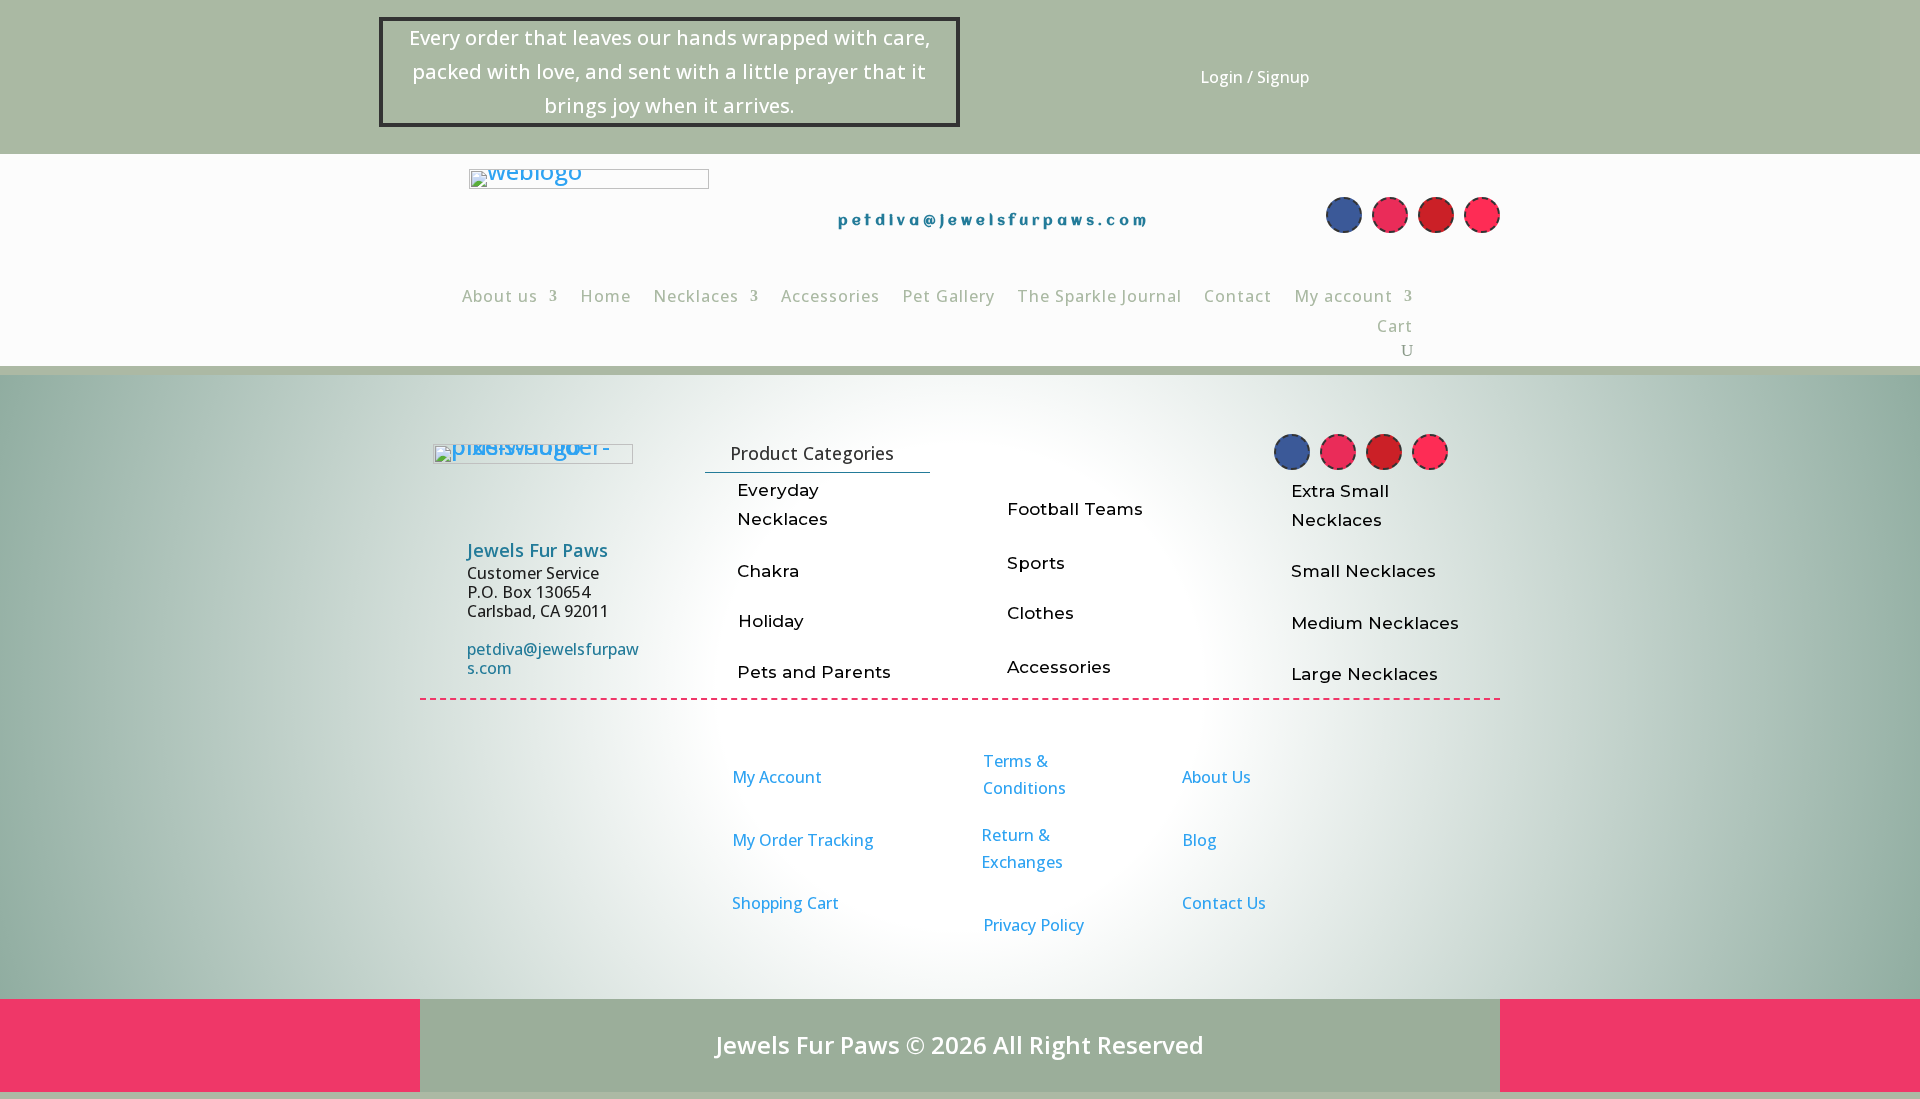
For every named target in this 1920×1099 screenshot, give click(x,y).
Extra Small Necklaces (1340, 505)
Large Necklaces (1364, 674)
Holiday (771, 621)
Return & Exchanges (1022, 848)
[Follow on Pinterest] (1436, 215)
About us (500, 298)
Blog (1199, 840)
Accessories (830, 298)
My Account (777, 777)
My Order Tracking (803, 840)
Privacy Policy (1033, 925)
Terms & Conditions (1024, 774)
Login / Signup (1254, 77)
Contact (1238, 298)
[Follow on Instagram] (1390, 215)
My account (1343, 298)
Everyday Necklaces (782, 504)
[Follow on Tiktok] (1482, 215)
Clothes (1040, 613)
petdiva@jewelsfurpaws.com (994, 221)
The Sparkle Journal (1099, 298)
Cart (1395, 328)
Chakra (768, 571)
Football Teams (1075, 509)
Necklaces (696, 298)
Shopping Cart (785, 903)
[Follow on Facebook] (1344, 215)
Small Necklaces (1363, 571)
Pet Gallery (948, 298)
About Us (1216, 777)
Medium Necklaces (1375, 623)
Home (605, 298)
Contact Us (1224, 903)
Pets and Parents (814, 672)
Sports (1036, 563)
